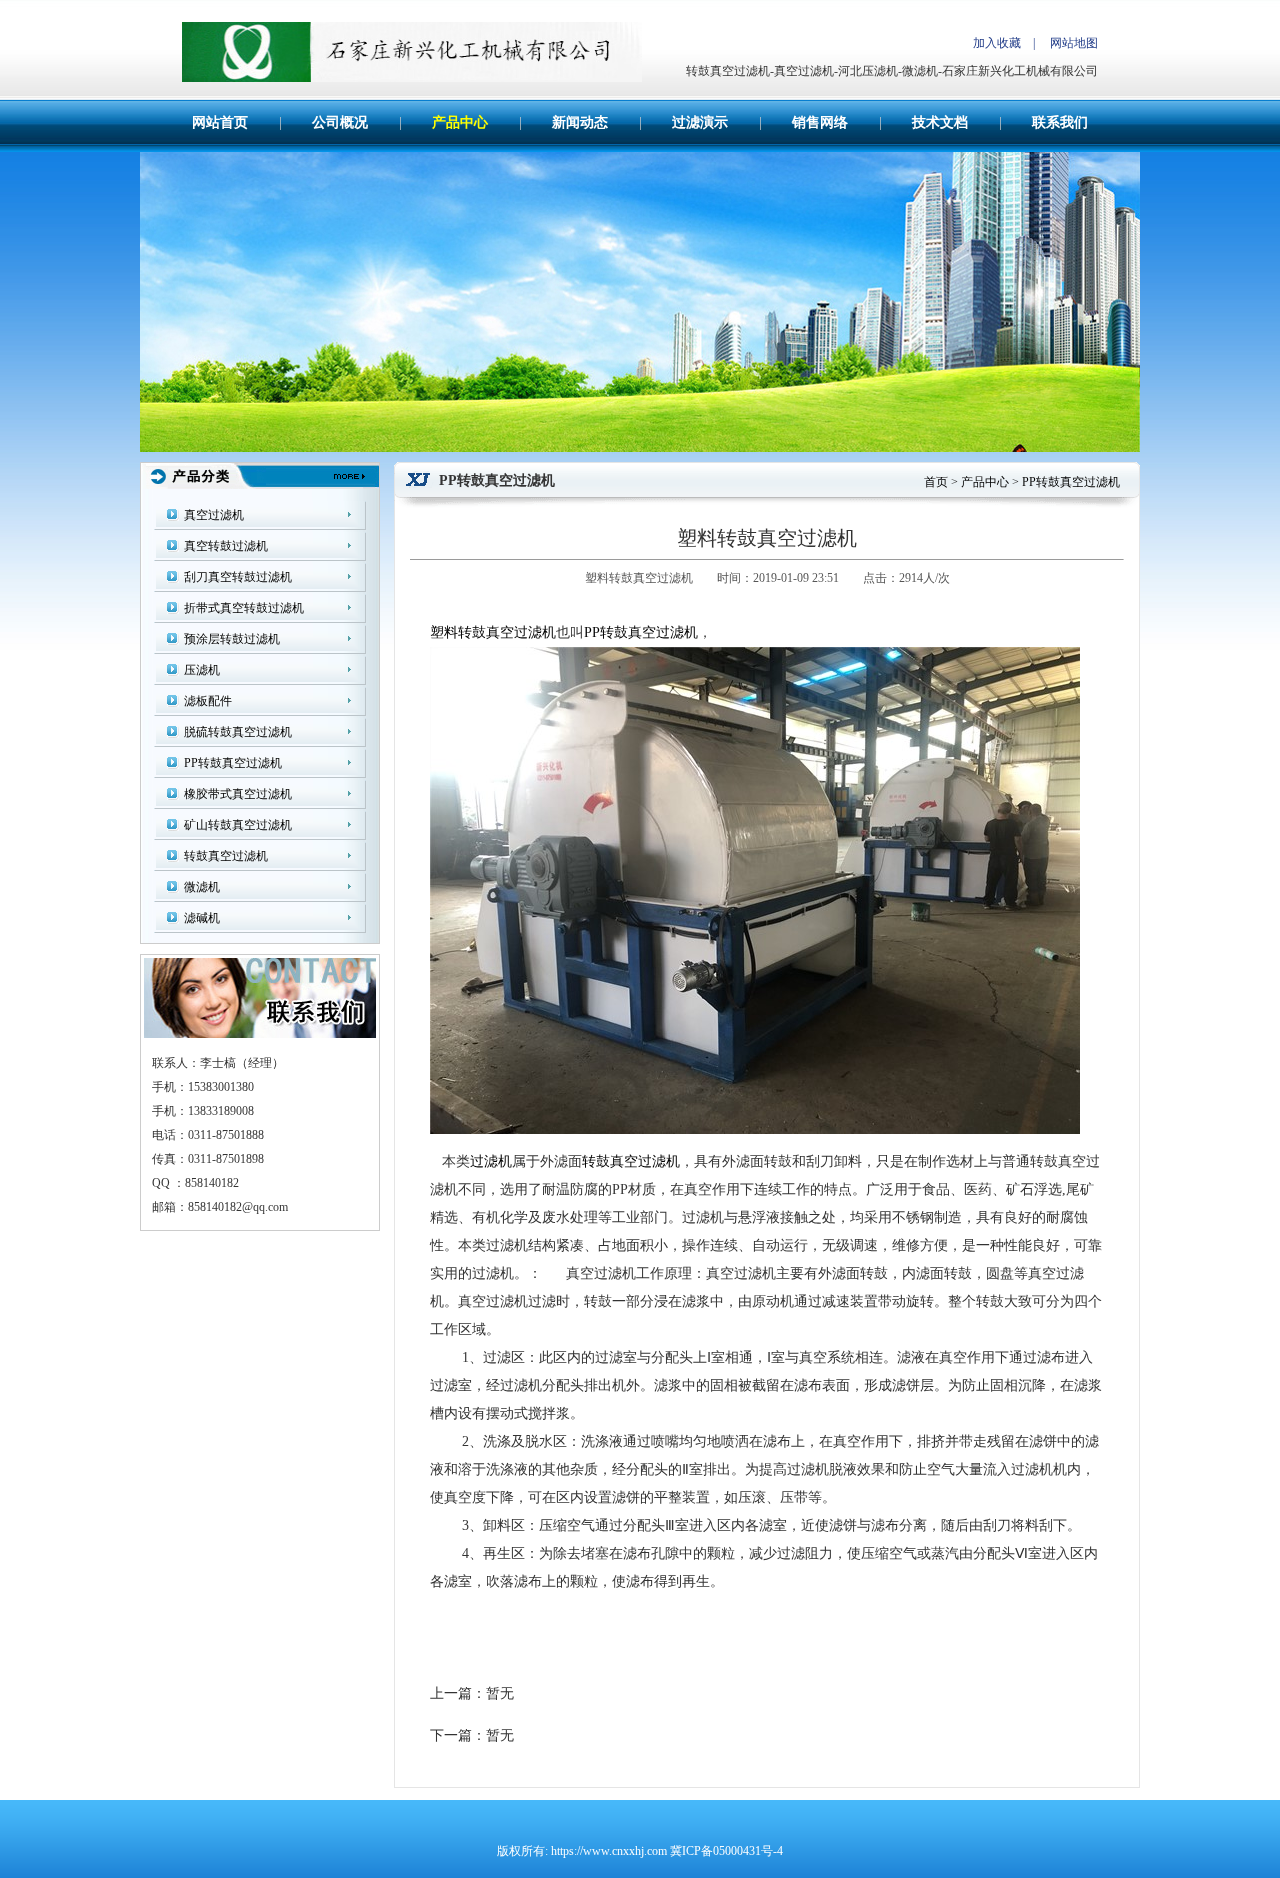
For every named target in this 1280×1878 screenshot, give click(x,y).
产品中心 (460, 122)
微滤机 (202, 887)
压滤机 (202, 670)
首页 (936, 482)
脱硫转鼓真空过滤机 (238, 732)
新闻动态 (580, 122)
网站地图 (1074, 43)
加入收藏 (997, 43)
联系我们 (1060, 122)
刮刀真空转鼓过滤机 (238, 577)
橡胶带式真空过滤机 (238, 794)
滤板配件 (208, 701)
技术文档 (940, 122)
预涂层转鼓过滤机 (232, 639)
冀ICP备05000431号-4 (726, 1851)
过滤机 (491, 1161)
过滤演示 (700, 122)
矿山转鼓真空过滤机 (238, 825)
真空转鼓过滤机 (226, 546)
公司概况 (340, 122)
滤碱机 (202, 918)
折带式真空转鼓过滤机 (244, 608)
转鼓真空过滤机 (226, 856)
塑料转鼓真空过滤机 (493, 632)
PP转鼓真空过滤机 (233, 763)
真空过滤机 (214, 515)
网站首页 (220, 122)
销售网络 (820, 122)
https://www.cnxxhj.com (609, 1851)
